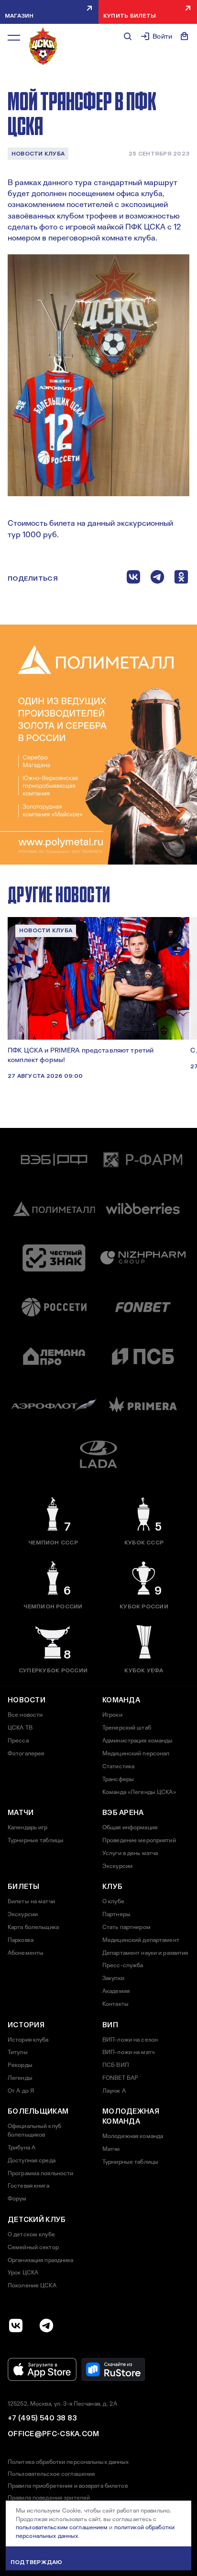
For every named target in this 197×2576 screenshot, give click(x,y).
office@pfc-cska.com (54, 2434)
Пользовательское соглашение (51, 2474)
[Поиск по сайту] (128, 36)
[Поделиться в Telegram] (157, 579)
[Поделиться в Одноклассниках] (181, 579)
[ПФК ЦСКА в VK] (16, 2326)
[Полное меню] (14, 38)
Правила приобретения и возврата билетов (68, 2486)
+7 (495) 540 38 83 (42, 2418)
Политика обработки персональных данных (68, 2462)
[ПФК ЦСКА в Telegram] (46, 2326)
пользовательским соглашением (62, 2527)
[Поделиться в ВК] (133, 579)
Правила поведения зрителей (49, 2498)
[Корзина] (185, 36)
